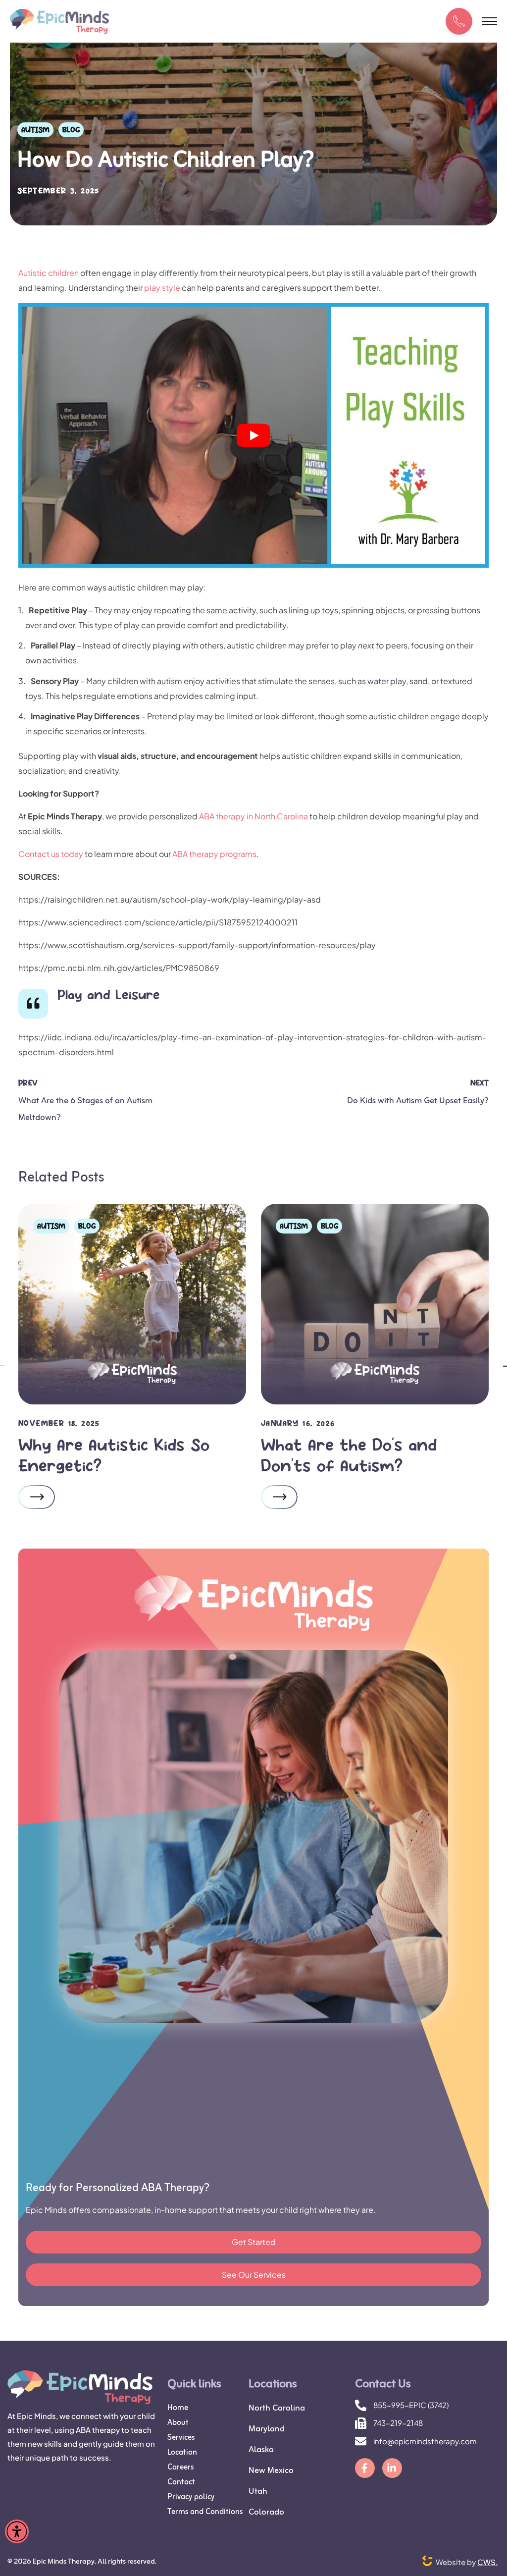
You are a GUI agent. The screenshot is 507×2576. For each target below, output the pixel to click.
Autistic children (49, 273)
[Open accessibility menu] (17, 2531)
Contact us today (51, 854)
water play (387, 681)
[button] (459, 21)
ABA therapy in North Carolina (253, 816)
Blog (71, 130)
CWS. (488, 2562)
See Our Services (254, 2275)
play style (162, 288)
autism (35, 130)
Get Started (254, 2242)
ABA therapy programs (214, 854)
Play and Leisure (109, 994)
